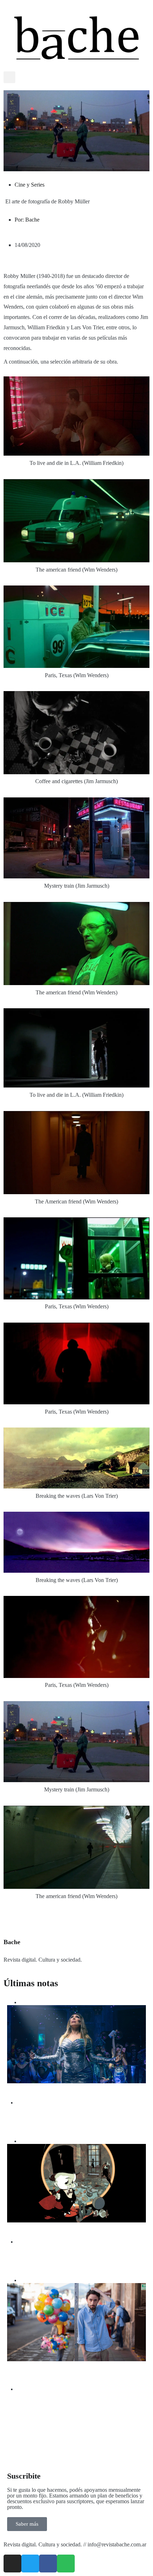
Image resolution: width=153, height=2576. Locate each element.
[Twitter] (30, 2564)
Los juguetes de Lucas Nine (49, 2230)
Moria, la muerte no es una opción (59, 2091)
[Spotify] (66, 2564)
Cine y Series (30, 185)
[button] (9, 77)
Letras (26, 2280)
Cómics (27, 2141)
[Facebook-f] (48, 2564)
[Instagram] (12, 2564)
